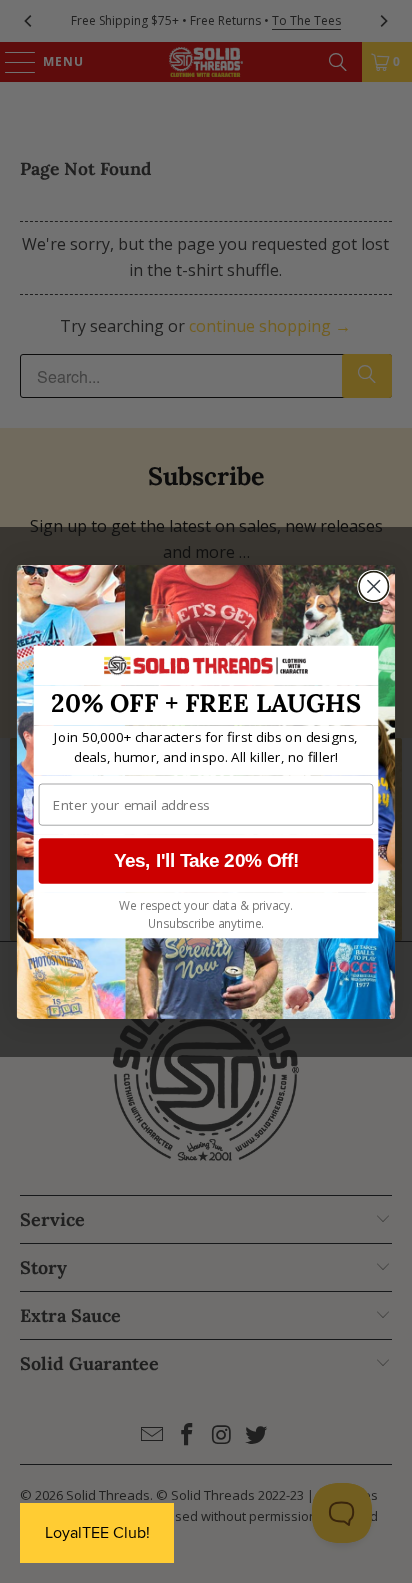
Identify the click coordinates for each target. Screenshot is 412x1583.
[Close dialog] (373, 585)
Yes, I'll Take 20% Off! (206, 860)
